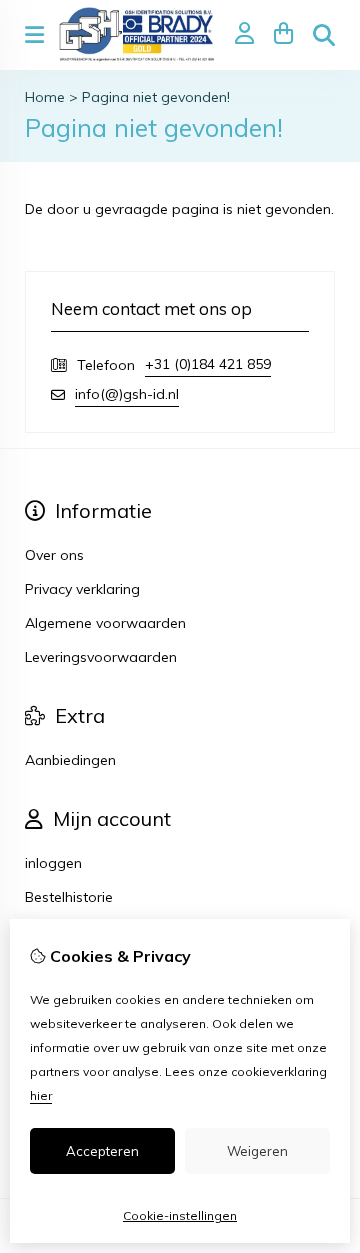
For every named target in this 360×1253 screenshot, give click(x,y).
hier (41, 1095)
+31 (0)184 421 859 (208, 364)
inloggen (53, 863)
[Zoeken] (324, 35)
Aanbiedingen (70, 760)
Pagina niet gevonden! (156, 97)
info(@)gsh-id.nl (127, 394)
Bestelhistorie (69, 897)
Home (45, 97)
